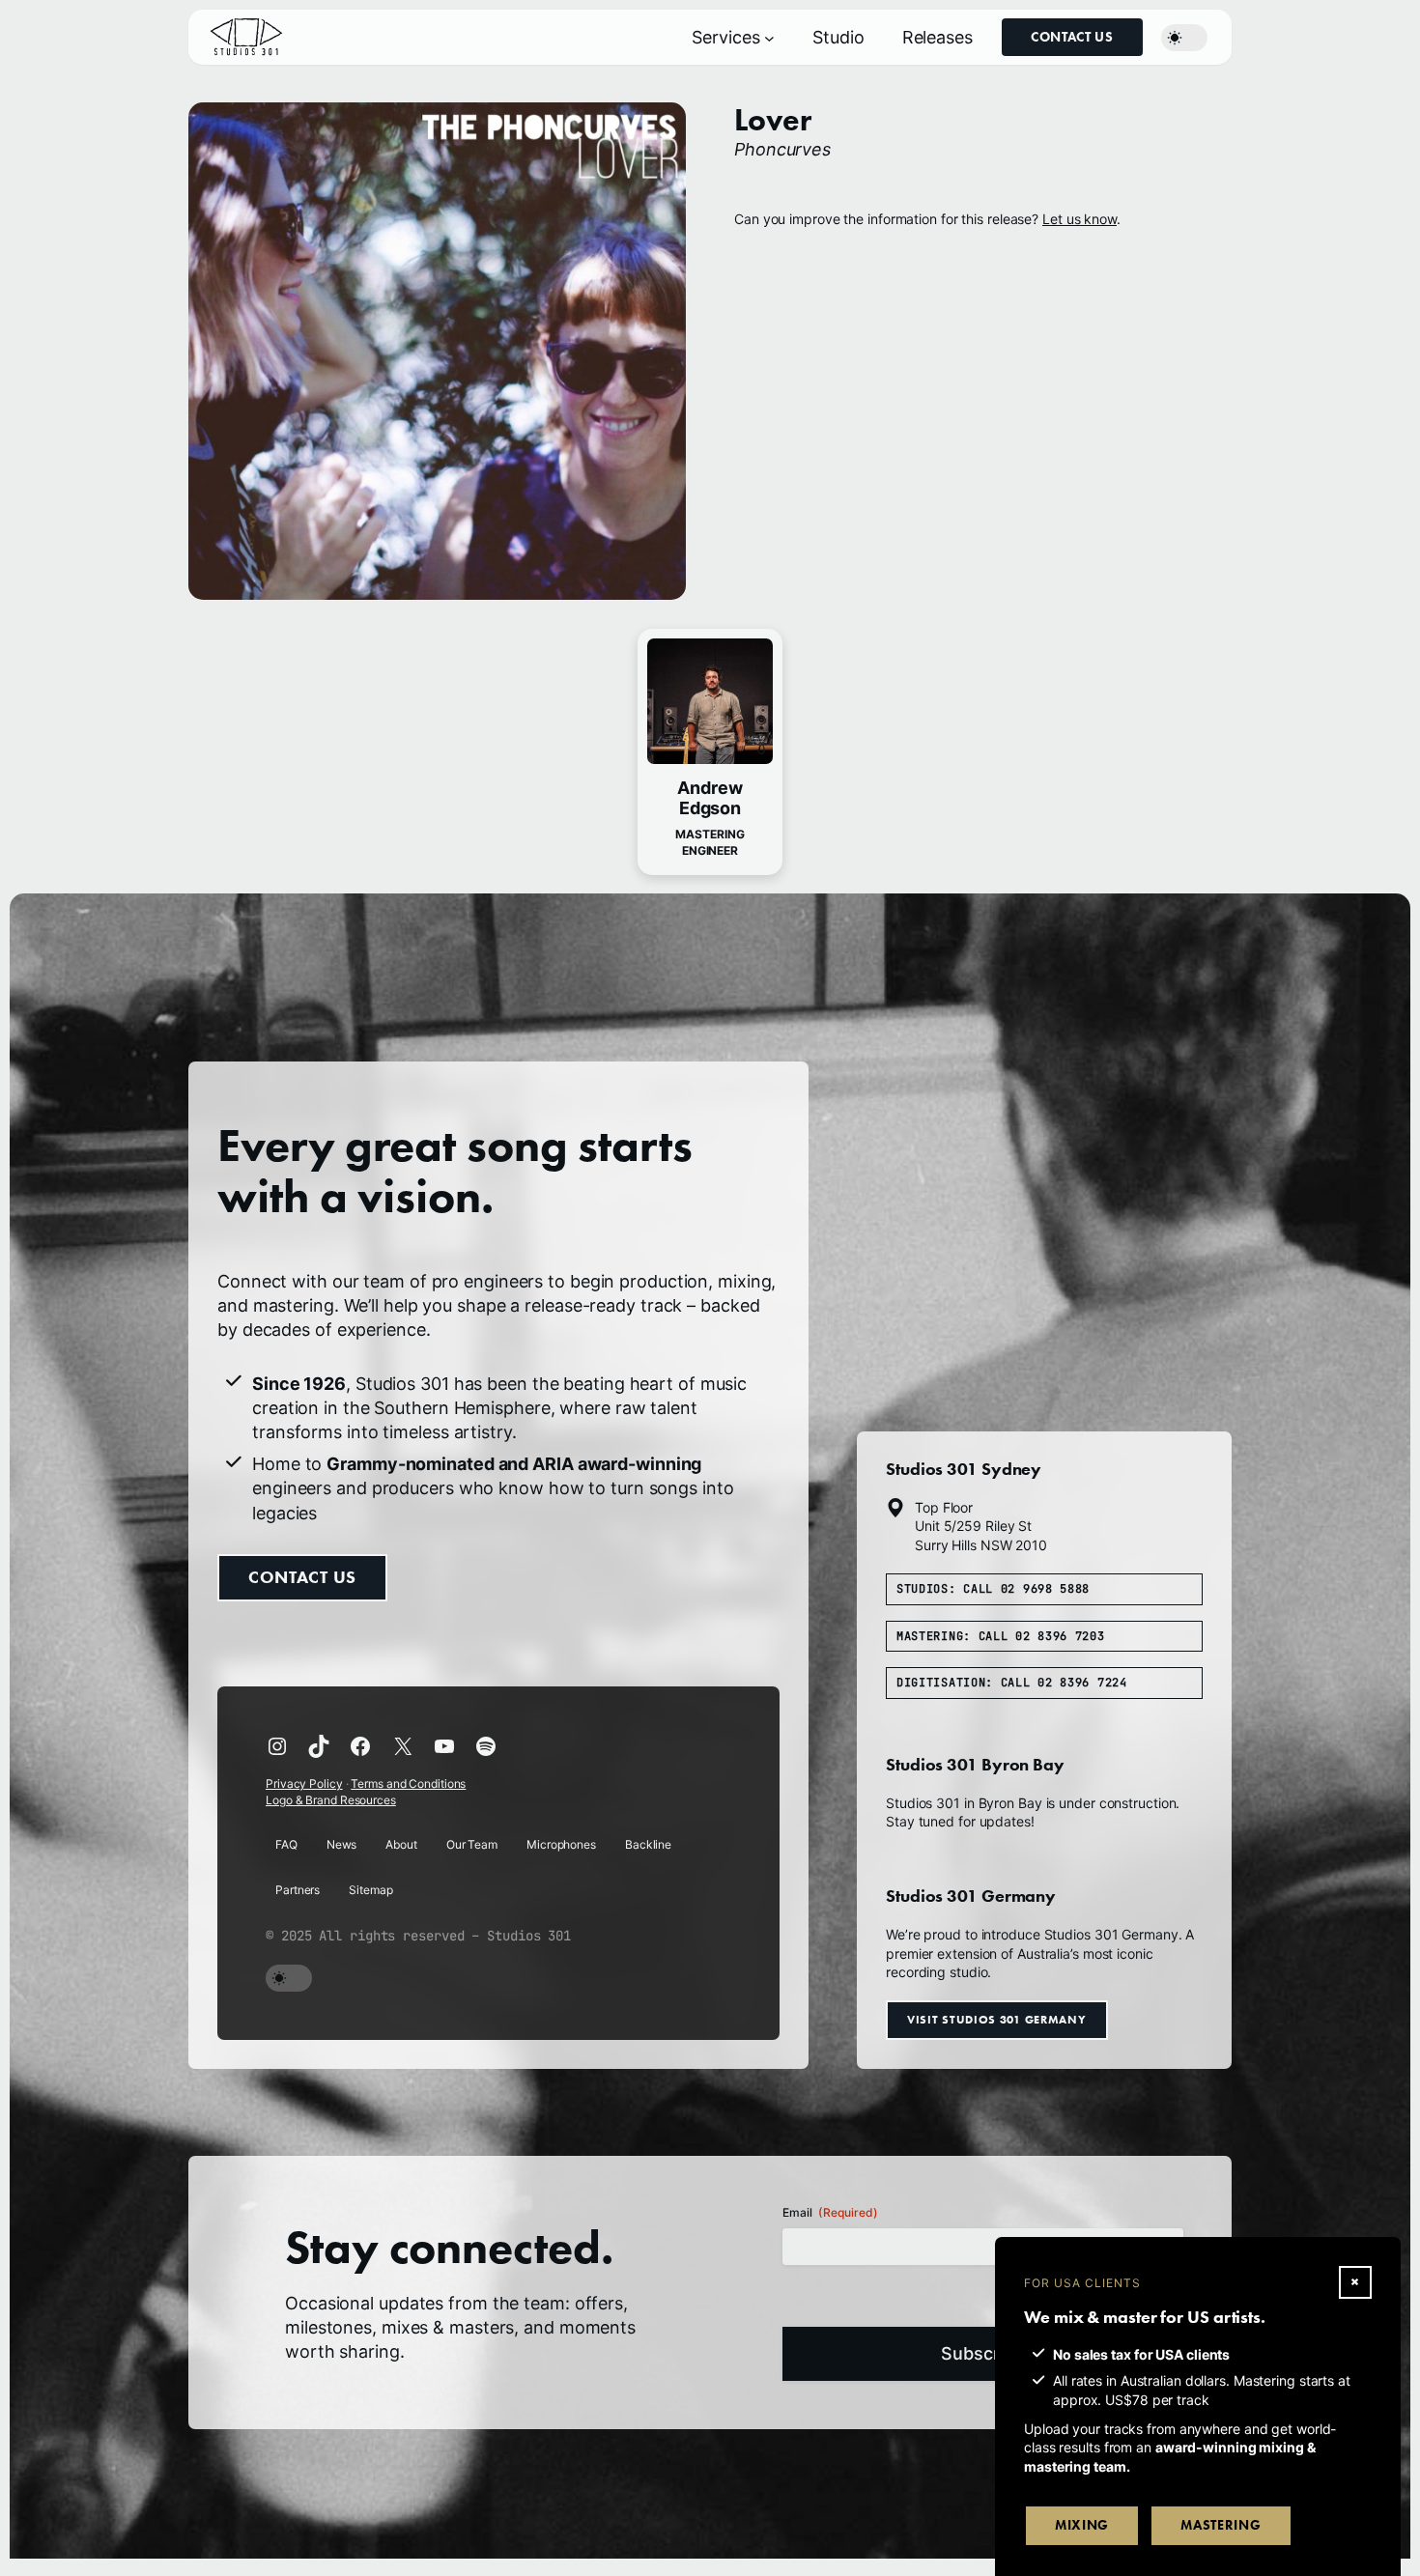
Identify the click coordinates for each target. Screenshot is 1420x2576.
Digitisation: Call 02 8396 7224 (1012, 1683)
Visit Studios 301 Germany (997, 2019)
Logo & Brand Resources (331, 1800)
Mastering (1221, 2525)
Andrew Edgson (710, 798)
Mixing (1082, 2525)
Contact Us (1072, 37)
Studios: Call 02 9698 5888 (993, 1589)
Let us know (1079, 219)
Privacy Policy (304, 1783)
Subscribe (983, 2353)
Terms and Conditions (408, 1783)
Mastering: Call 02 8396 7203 (1001, 1636)
